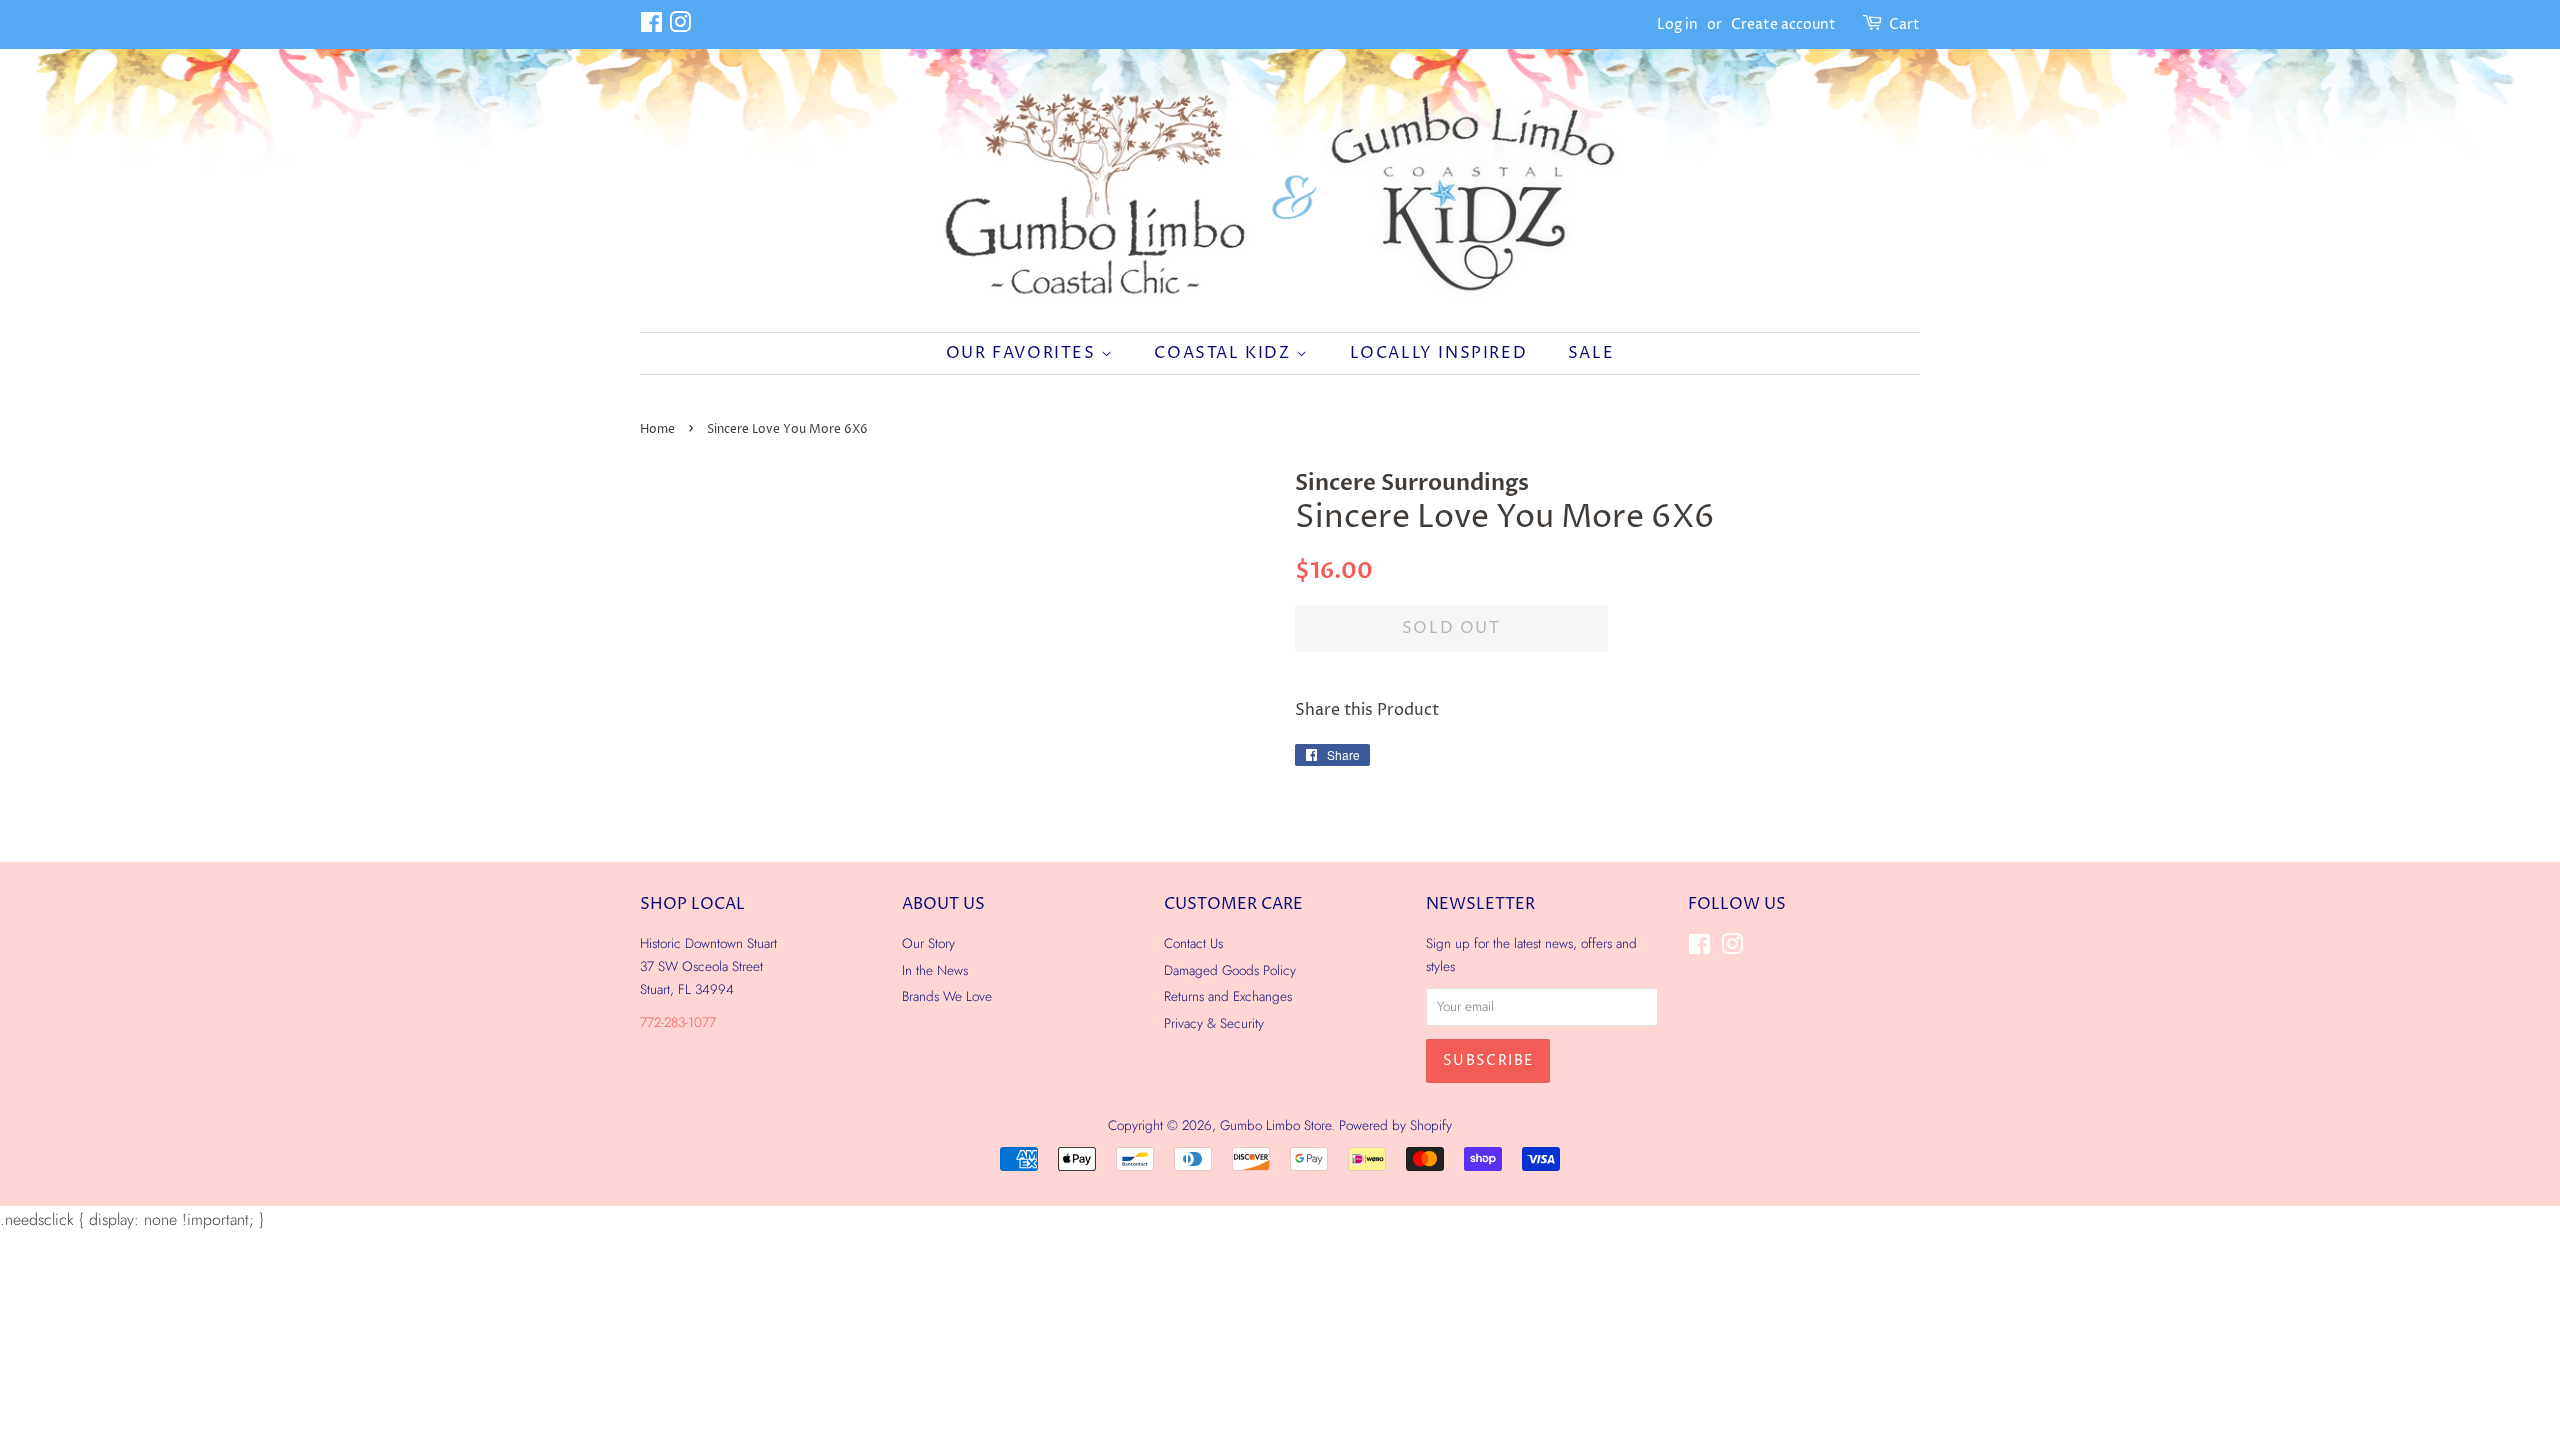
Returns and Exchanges (1228, 996)
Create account (1783, 24)
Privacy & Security (1214, 1023)
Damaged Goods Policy (1230, 970)
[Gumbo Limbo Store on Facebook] (651, 26)
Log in (1677, 24)
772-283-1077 (678, 1022)
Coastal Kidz (1225, 353)
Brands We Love (947, 996)
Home (657, 429)
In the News (935, 970)
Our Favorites (1023, 353)
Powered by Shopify (1395, 1125)
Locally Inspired (1439, 353)
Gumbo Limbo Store (1275, 1125)
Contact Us (1193, 943)
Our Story (928, 943)
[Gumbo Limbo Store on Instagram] (680, 26)
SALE (1591, 353)
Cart (1904, 24)
